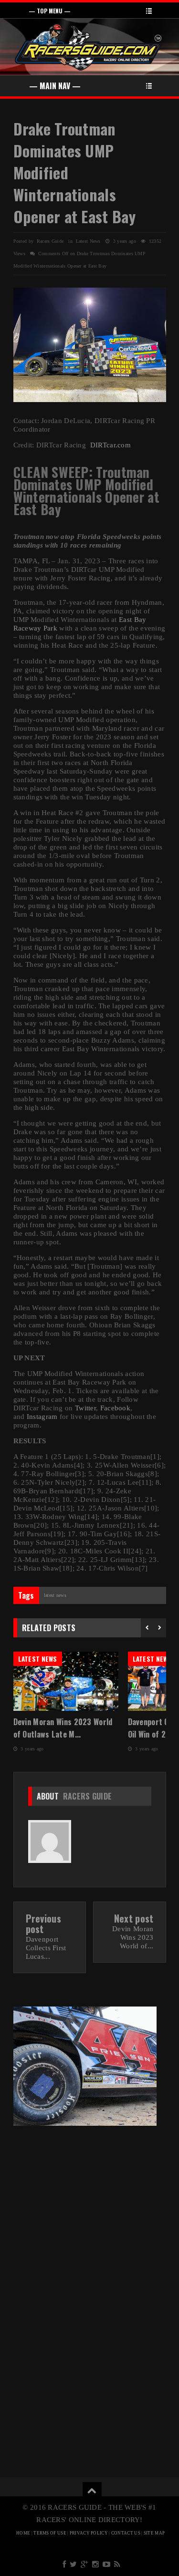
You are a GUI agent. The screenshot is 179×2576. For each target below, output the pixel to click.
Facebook (115, 1408)
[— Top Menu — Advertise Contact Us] (90, 10)
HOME (23, 2533)
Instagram (42, 1417)
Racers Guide (88, 1796)
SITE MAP (154, 2533)
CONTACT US (126, 2533)
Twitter (85, 1408)
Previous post (43, 1924)
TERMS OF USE (50, 2533)
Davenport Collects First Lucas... (46, 1948)
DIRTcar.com (111, 445)
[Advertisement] (89, 2204)
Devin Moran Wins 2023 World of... (133, 1937)
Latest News (88, 241)
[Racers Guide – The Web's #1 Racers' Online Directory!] (89, 46)
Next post (134, 1918)
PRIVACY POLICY (89, 2533)
